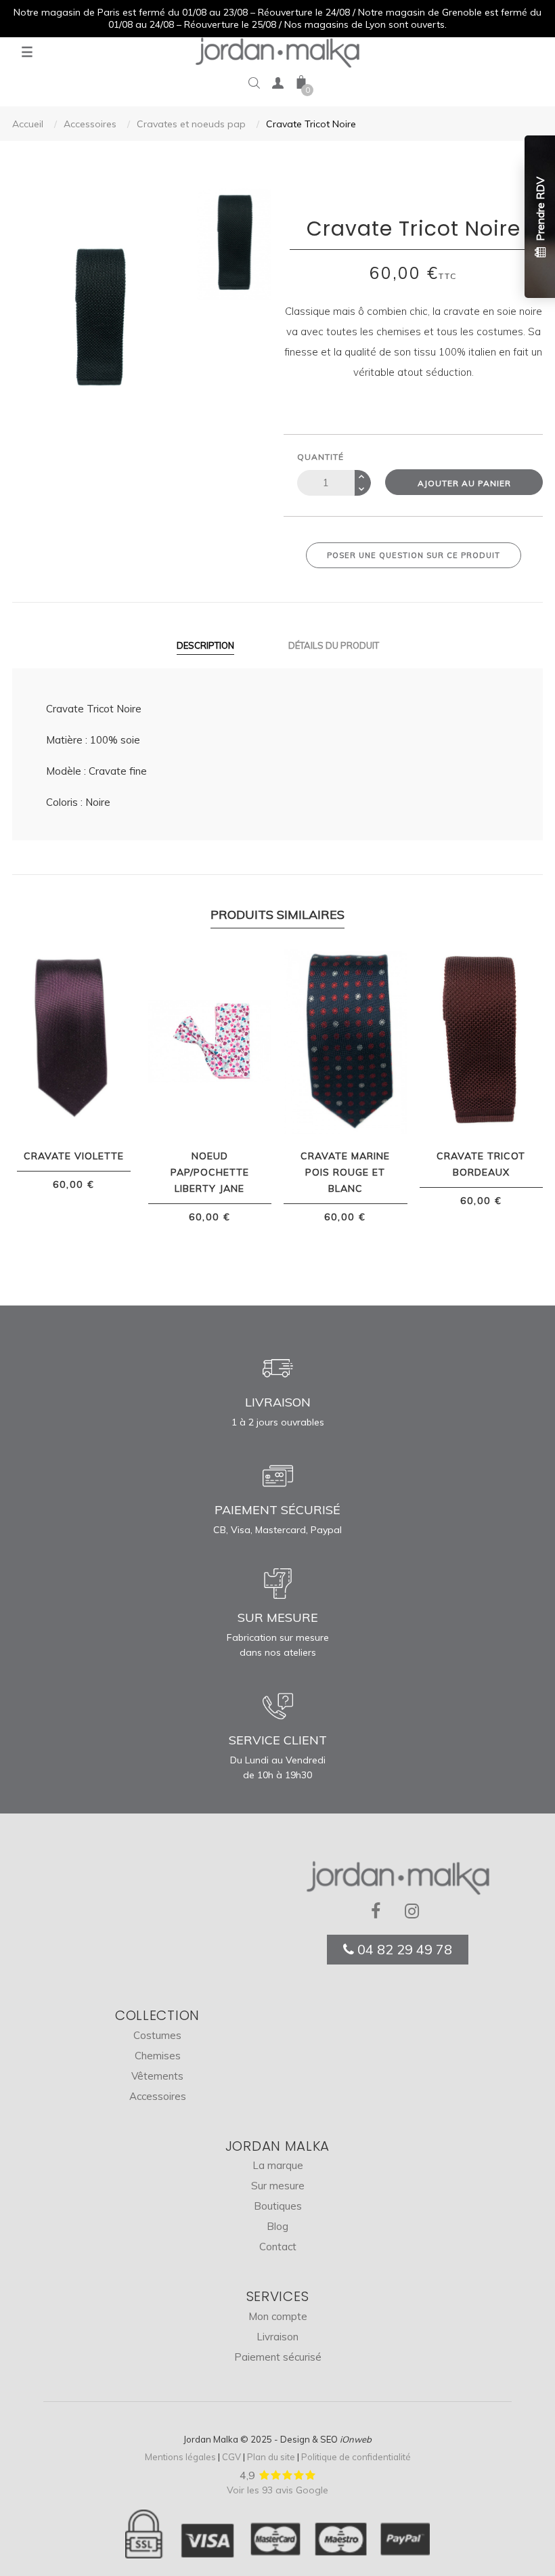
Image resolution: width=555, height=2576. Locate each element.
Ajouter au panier (464, 483)
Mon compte (278, 2316)
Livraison (277, 2337)
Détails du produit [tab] (334, 645)
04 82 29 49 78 (403, 1949)
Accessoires (158, 2096)
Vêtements (157, 2076)
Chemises (158, 2056)
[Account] (277, 86)
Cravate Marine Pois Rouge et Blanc (345, 1172)
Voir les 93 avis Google (277, 2490)
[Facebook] (381, 1912)
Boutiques (278, 2206)
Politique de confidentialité (356, 2457)
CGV (231, 2457)
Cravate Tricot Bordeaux (481, 1164)
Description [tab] (205, 645)
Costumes (157, 2035)
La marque (278, 2165)
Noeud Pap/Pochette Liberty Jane (210, 1172)
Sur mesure (278, 2186)
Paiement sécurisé (278, 2357)
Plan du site (271, 2457)
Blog (277, 2226)
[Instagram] (415, 1912)
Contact (278, 2247)
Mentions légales (180, 2457)
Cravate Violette (74, 1156)
